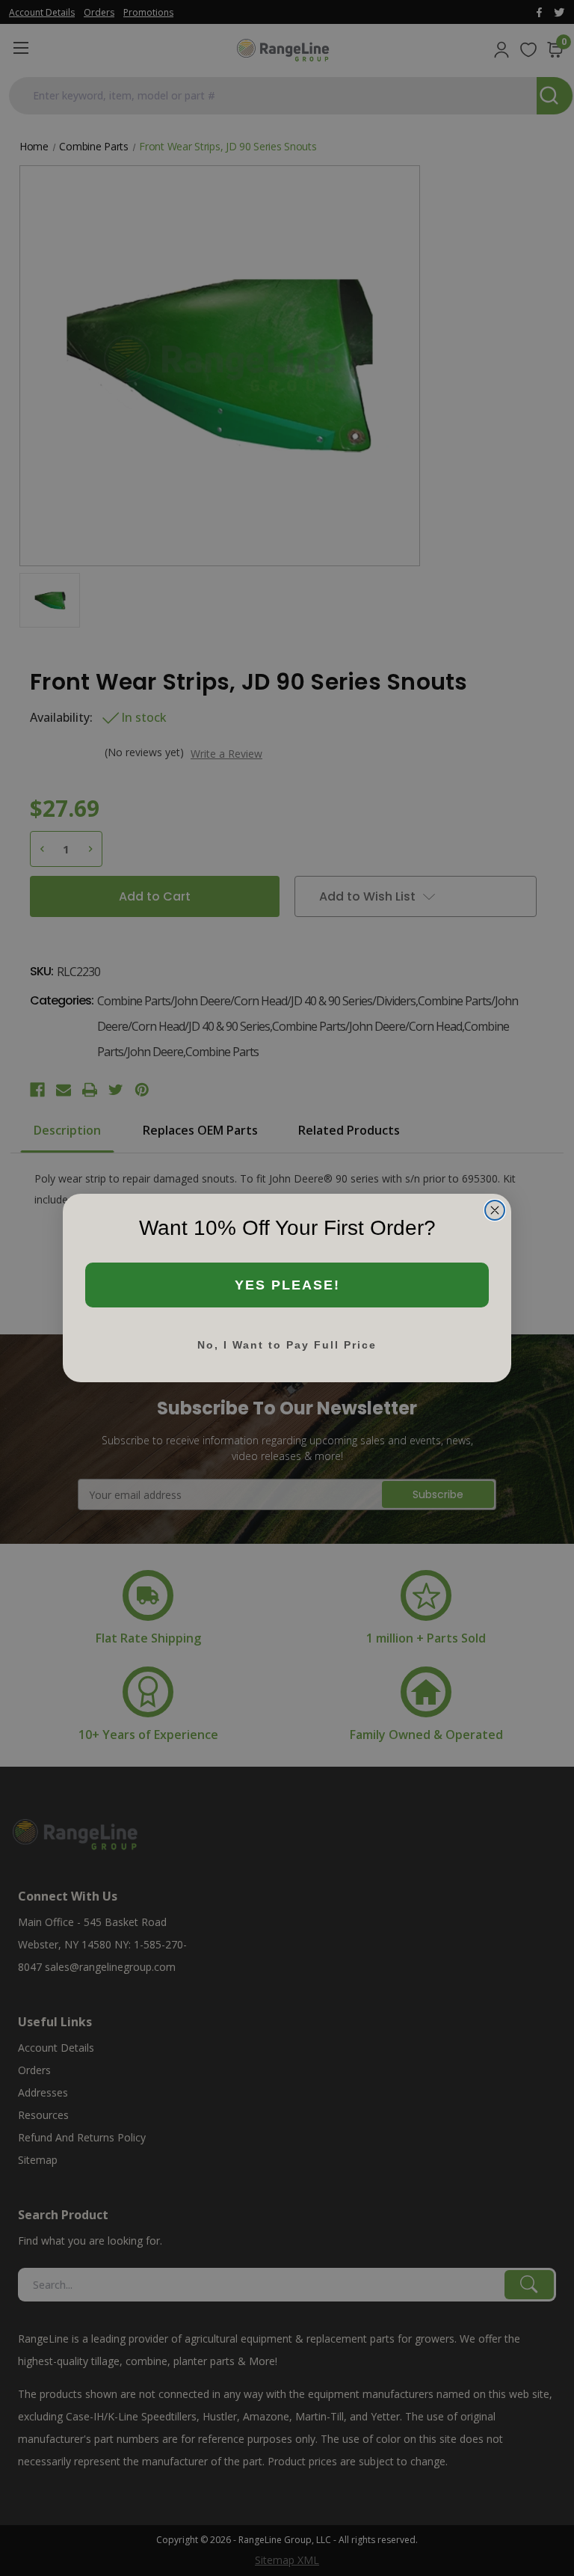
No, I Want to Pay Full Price (287, 1345)
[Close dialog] (495, 1210)
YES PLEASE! (287, 1285)
